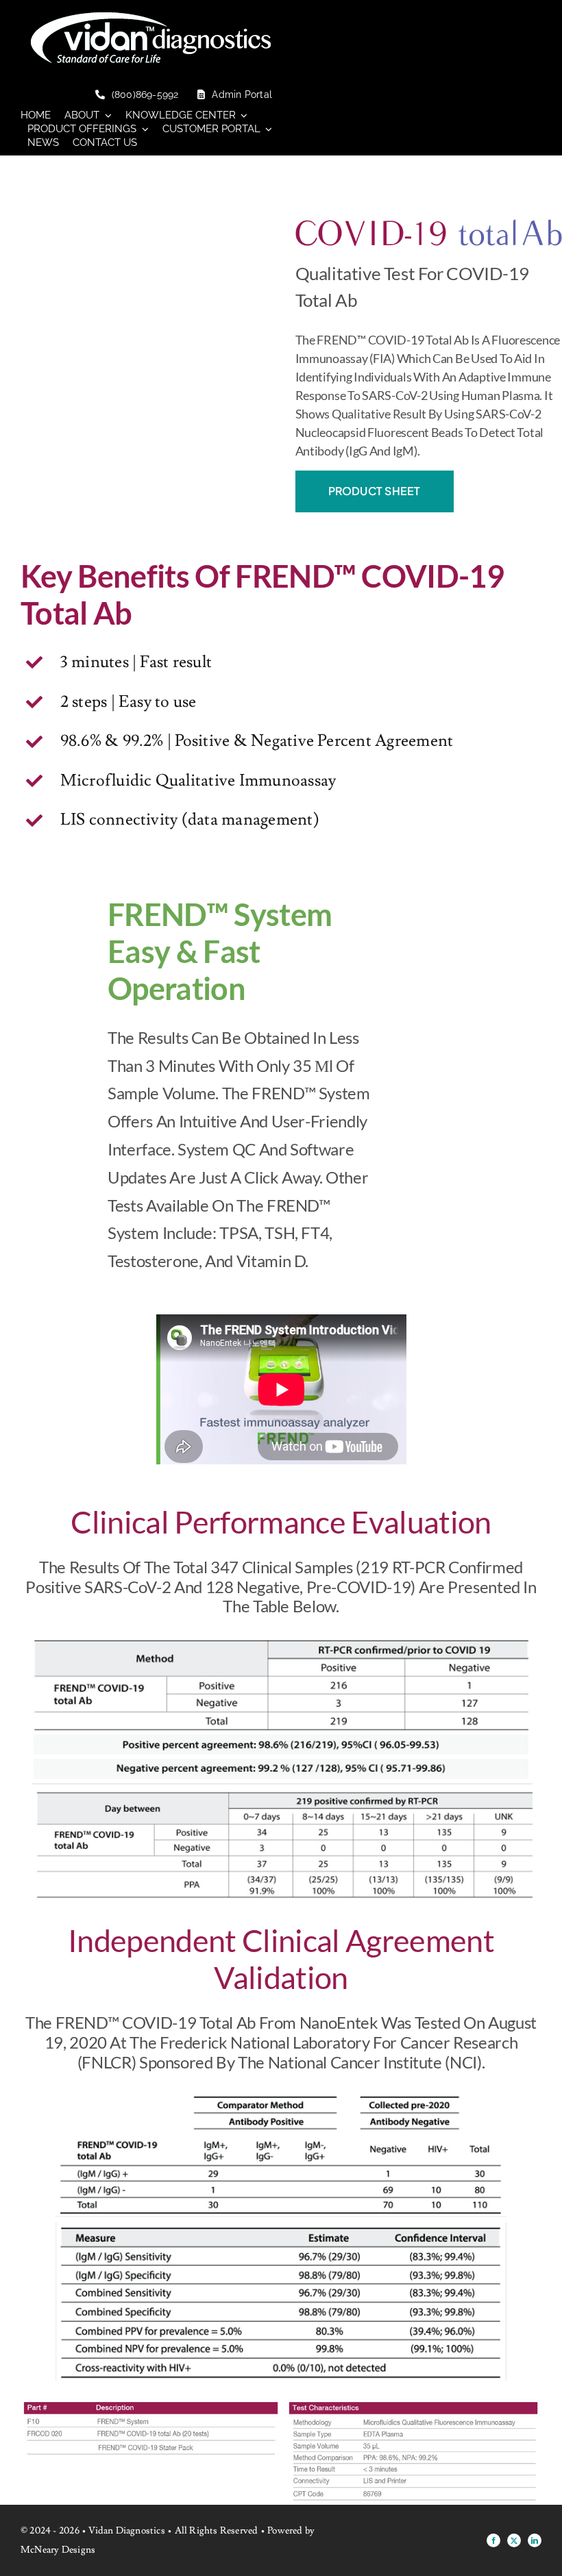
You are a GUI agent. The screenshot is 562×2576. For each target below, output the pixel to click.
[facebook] (493, 2540)
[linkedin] (535, 2540)
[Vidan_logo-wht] (151, 18)
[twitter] (514, 2540)
